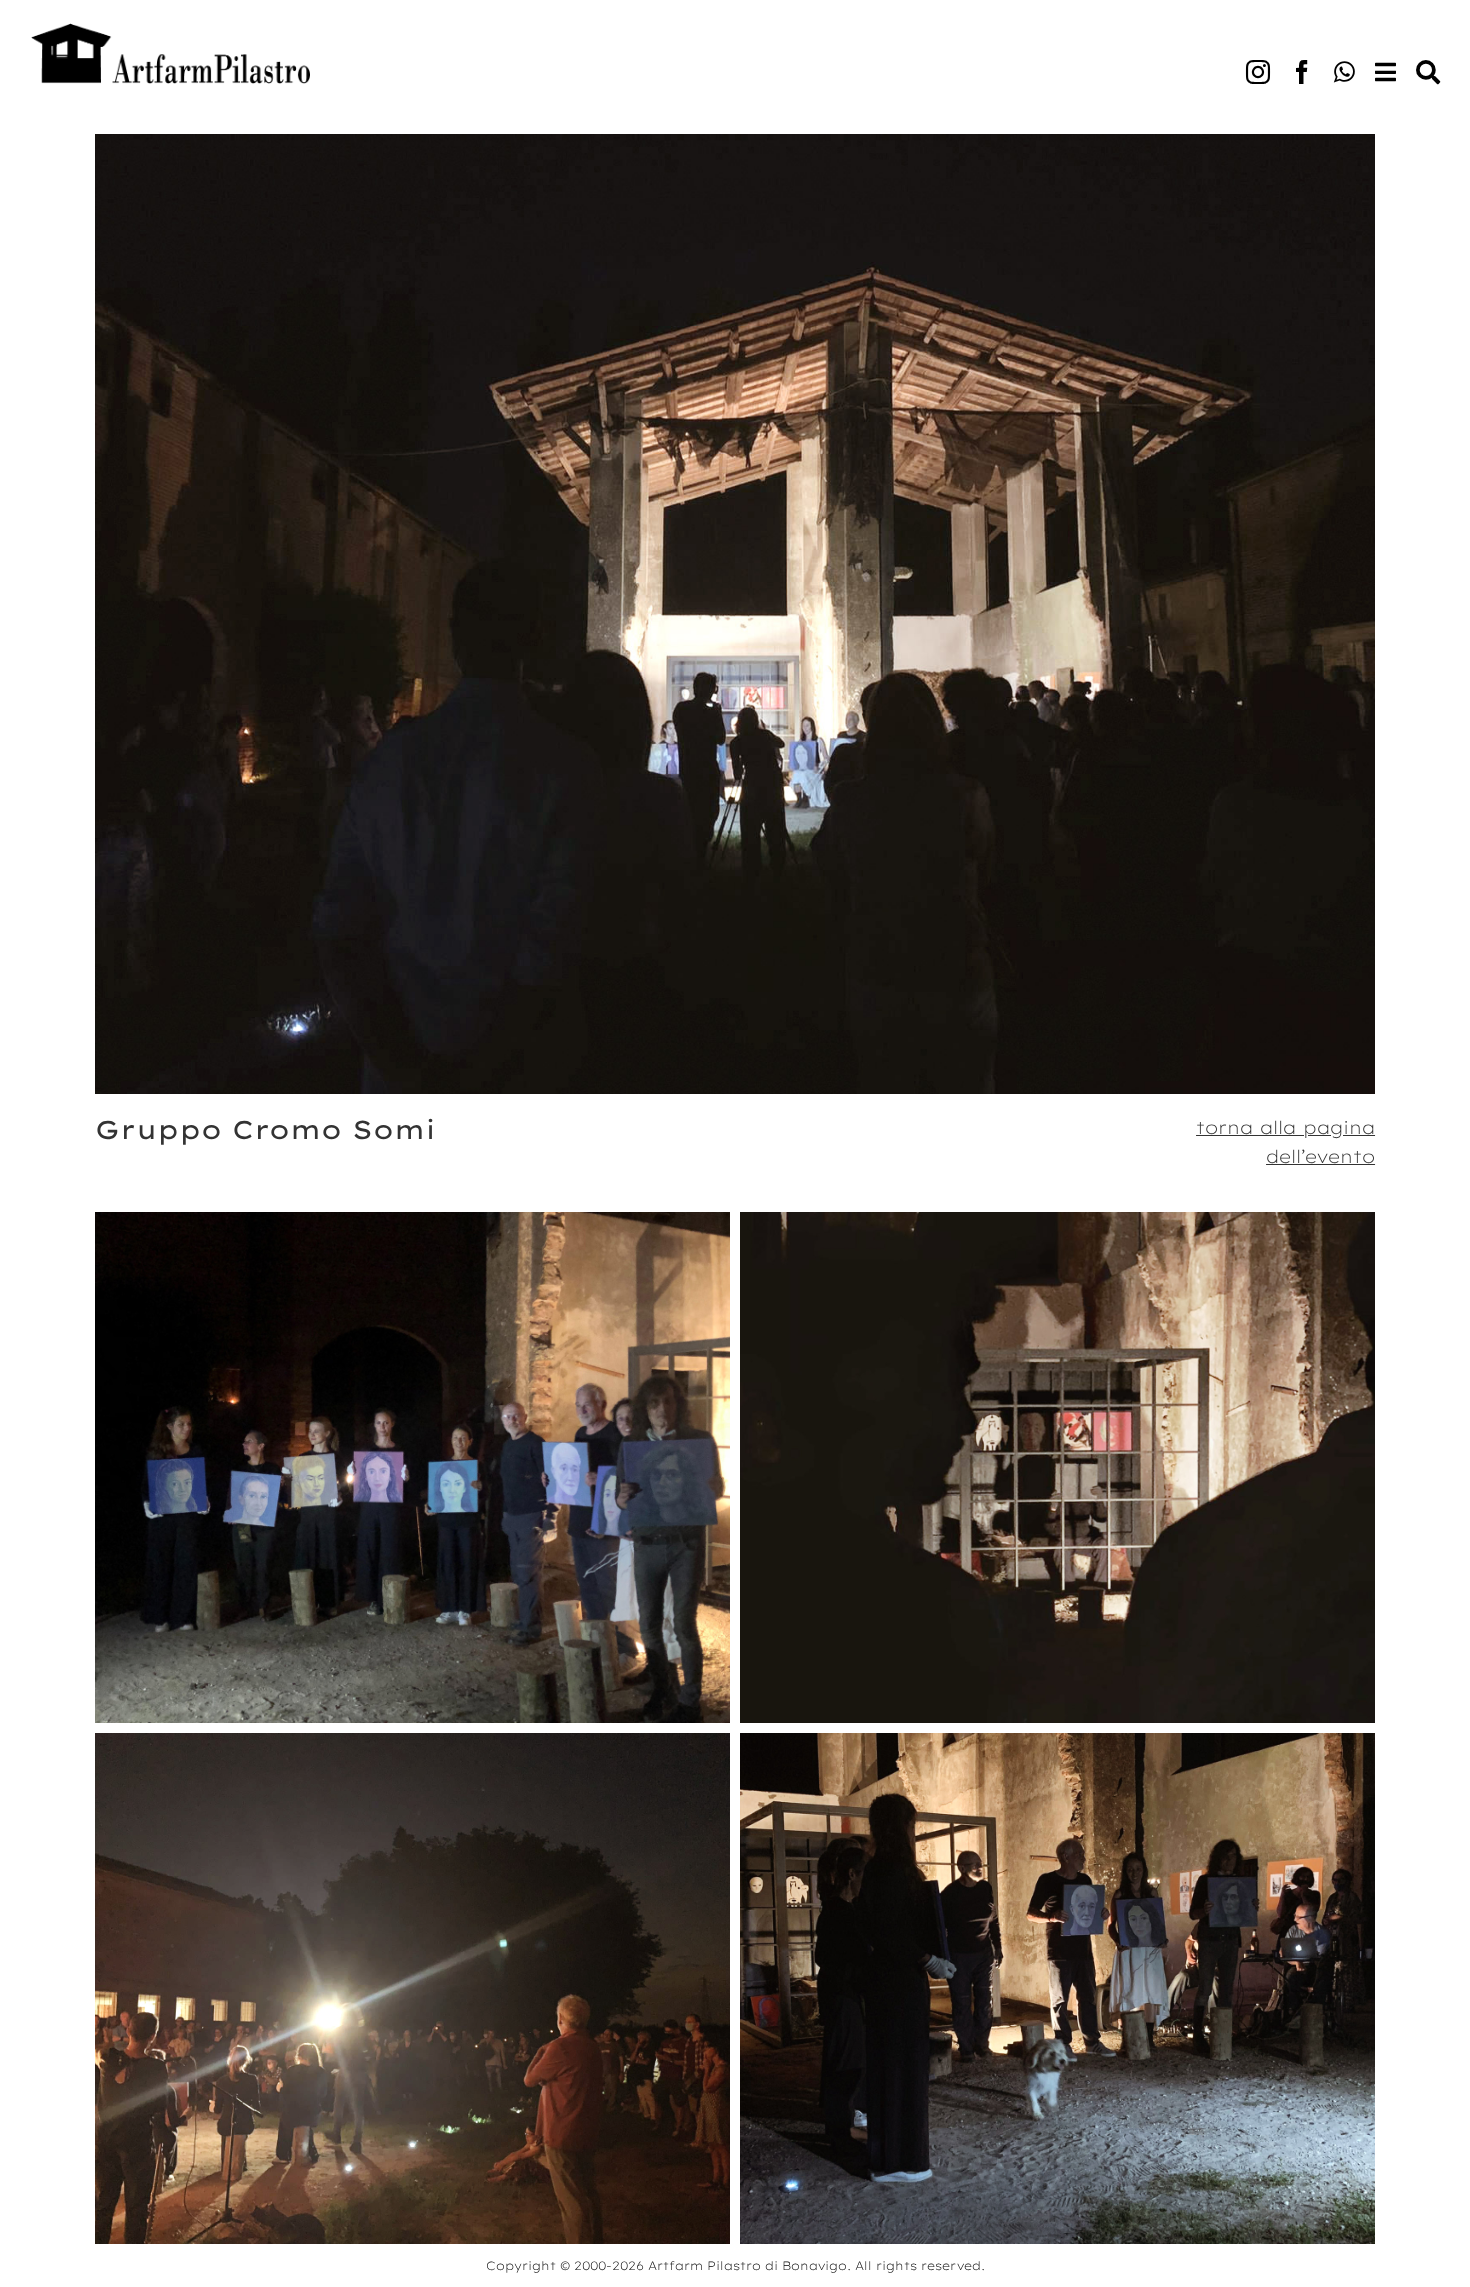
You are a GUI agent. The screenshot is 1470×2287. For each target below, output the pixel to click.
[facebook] (1302, 72)
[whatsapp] (1344, 72)
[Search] (1418, 52)
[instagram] (1258, 72)
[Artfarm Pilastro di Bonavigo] (170, 31)
